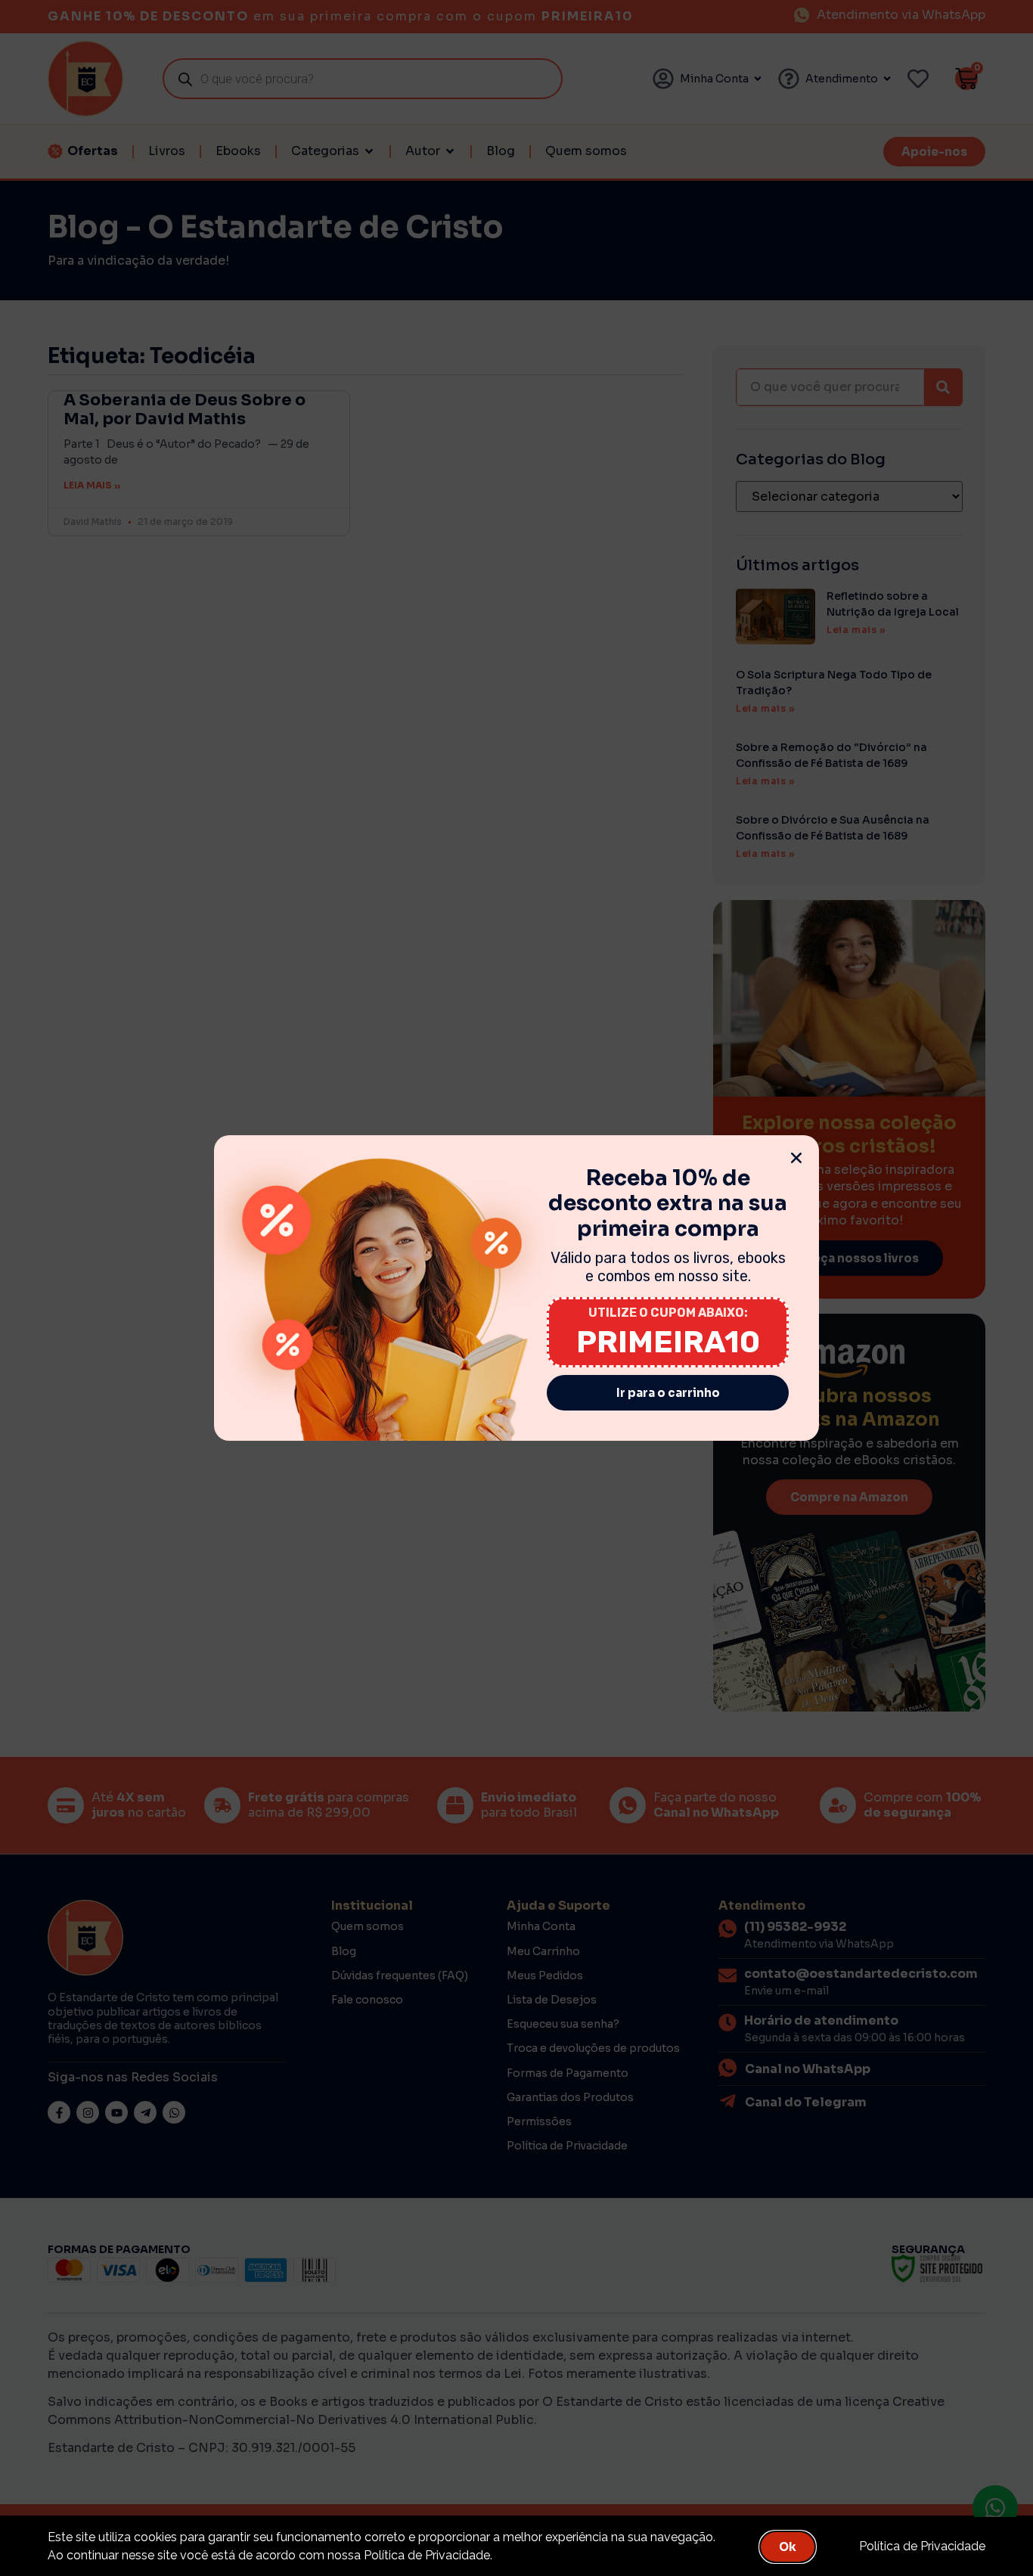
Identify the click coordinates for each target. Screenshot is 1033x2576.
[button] (796, 1158)
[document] (516, 1288)
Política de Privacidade (922, 2546)
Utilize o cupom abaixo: (668, 1313)
